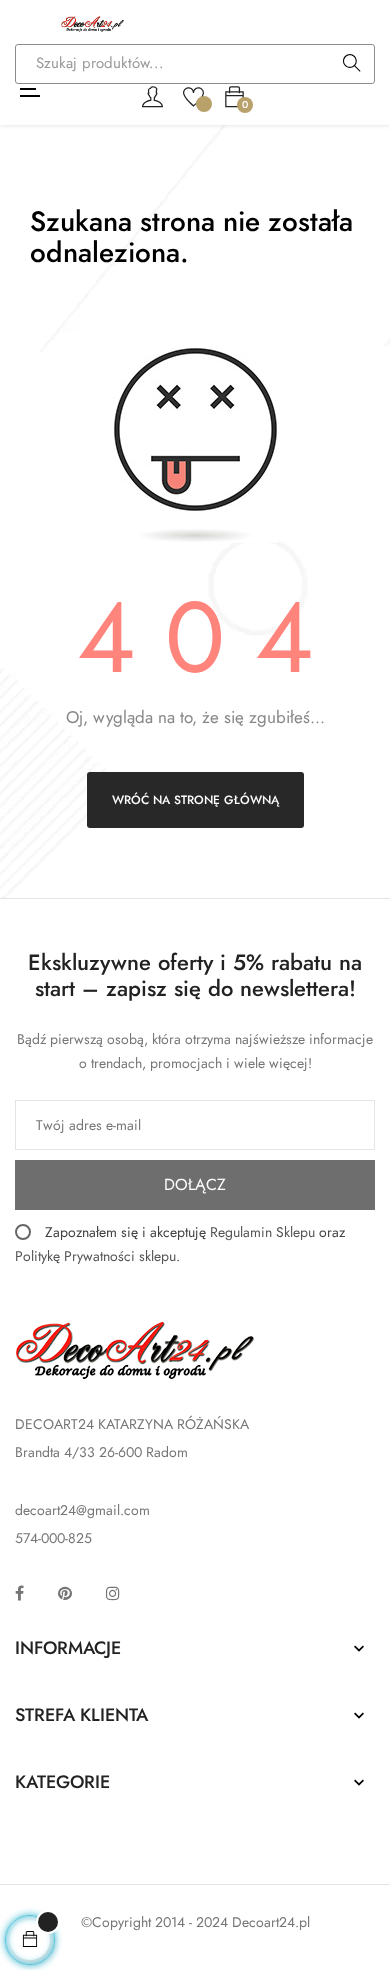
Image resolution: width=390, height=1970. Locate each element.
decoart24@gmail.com (82, 1510)
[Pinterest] (65, 1593)
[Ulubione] (193, 95)
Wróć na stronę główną (195, 800)
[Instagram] (113, 1593)
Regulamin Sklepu (262, 1232)
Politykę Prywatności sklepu (95, 1256)
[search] (352, 65)
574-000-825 (53, 1538)
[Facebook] (19, 1593)
